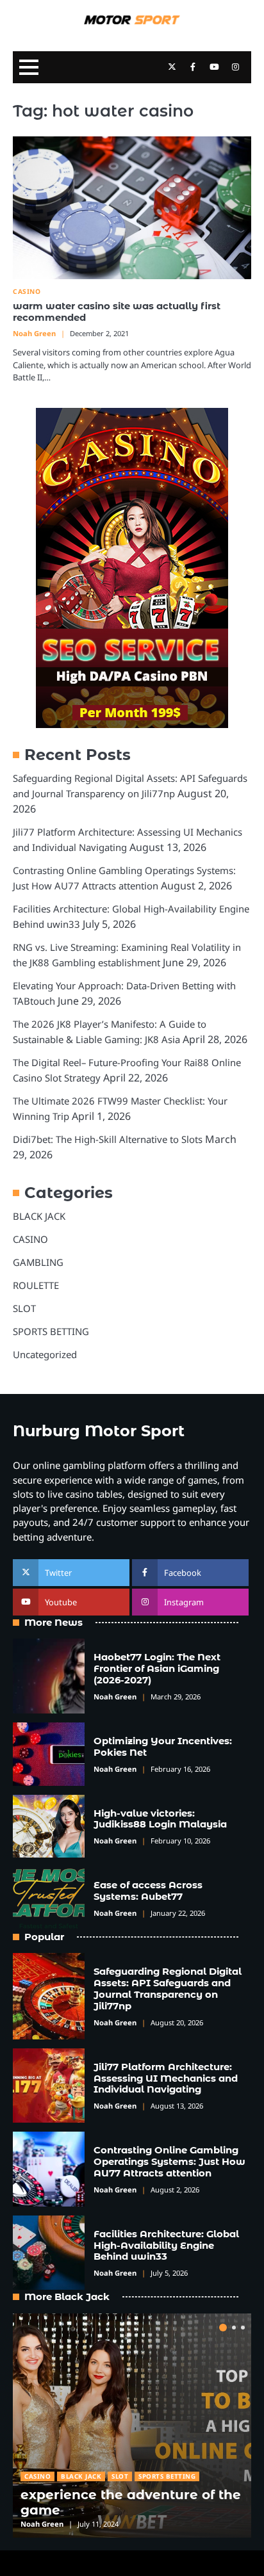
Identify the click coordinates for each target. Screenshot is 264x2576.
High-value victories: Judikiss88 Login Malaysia (160, 1819)
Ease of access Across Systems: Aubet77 (148, 1891)
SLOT (24, 1308)
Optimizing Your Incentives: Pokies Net (163, 1747)
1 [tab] (223, 2328)
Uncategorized (45, 1354)
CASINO (27, 292)
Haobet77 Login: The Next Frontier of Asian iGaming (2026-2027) (157, 1669)
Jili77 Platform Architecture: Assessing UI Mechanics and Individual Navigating (166, 2078)
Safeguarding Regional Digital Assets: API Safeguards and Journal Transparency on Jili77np (168, 1989)
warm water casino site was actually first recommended (117, 312)
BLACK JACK (39, 1216)
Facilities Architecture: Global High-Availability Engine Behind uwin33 (166, 2246)
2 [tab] (234, 2328)
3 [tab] (243, 2328)
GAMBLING (38, 1262)
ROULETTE (36, 1285)
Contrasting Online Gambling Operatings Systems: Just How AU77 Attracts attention (169, 2162)
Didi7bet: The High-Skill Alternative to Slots (108, 1139)
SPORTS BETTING (51, 1331)
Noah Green (34, 333)
